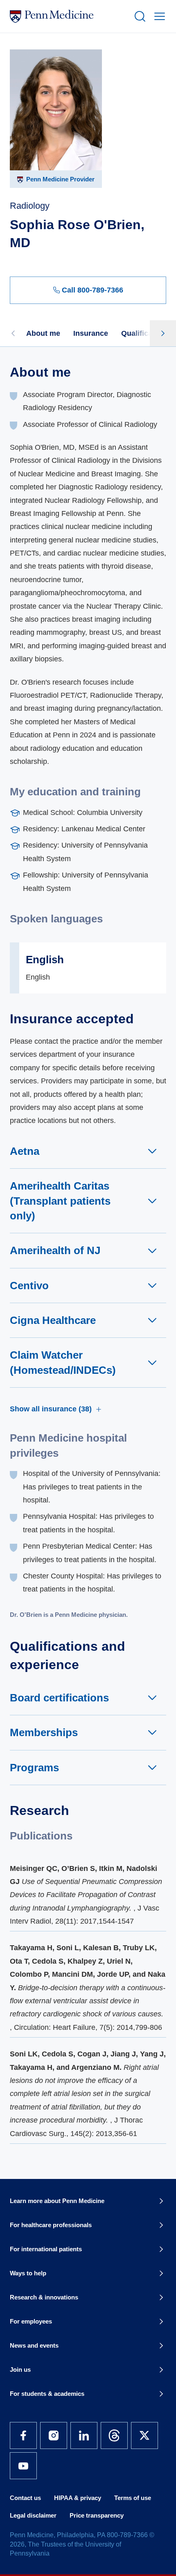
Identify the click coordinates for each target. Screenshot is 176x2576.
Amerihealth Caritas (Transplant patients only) (60, 1201)
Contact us (25, 2498)
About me (43, 333)
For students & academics (47, 2394)
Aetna (25, 1151)
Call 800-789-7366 (93, 290)
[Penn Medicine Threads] (114, 2435)
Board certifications (59, 1698)
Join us (20, 2370)
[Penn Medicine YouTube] (23, 2466)
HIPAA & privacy (78, 2498)
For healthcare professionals (51, 2225)
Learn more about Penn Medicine (57, 2201)
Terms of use (133, 2498)
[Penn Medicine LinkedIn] (84, 2435)
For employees (31, 2321)
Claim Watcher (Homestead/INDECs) (63, 1362)
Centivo (29, 1286)
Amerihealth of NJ (55, 1250)
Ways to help (28, 2273)
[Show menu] (158, 16)
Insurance (91, 333)
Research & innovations (44, 2297)
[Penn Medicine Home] (68, 16)
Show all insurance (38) (51, 1409)
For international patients (46, 2249)
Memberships (44, 1732)
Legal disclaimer (33, 2515)
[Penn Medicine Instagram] (54, 2435)
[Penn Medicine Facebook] (23, 2435)
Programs (34, 1768)
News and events (34, 2345)
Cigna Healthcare (53, 1320)
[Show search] (138, 16)
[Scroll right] (163, 333)
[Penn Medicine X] (144, 2435)
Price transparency (97, 2515)
